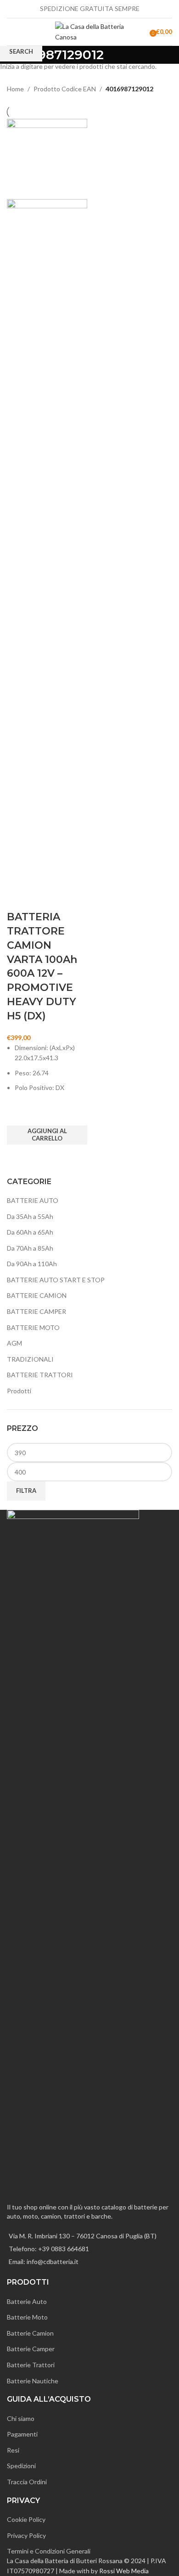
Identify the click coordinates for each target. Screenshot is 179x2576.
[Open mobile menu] (11, 32)
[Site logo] (89, 31)
